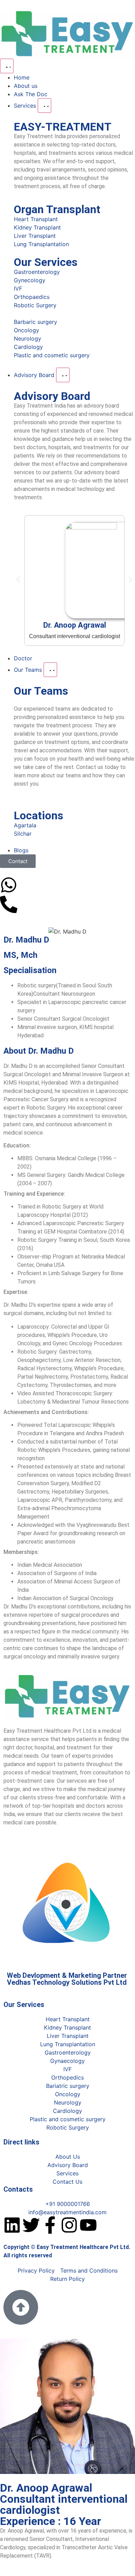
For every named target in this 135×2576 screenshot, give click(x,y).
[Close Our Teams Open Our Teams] (50, 670)
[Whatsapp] (9, 885)
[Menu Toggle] (7, 66)
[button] (18, 580)
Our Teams (41, 691)
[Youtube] (88, 2225)
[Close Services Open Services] (44, 106)
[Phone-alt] (9, 904)
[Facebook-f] (50, 2225)
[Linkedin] (12, 2225)
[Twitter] (31, 2225)
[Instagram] (69, 2225)
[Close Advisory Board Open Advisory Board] (63, 375)
